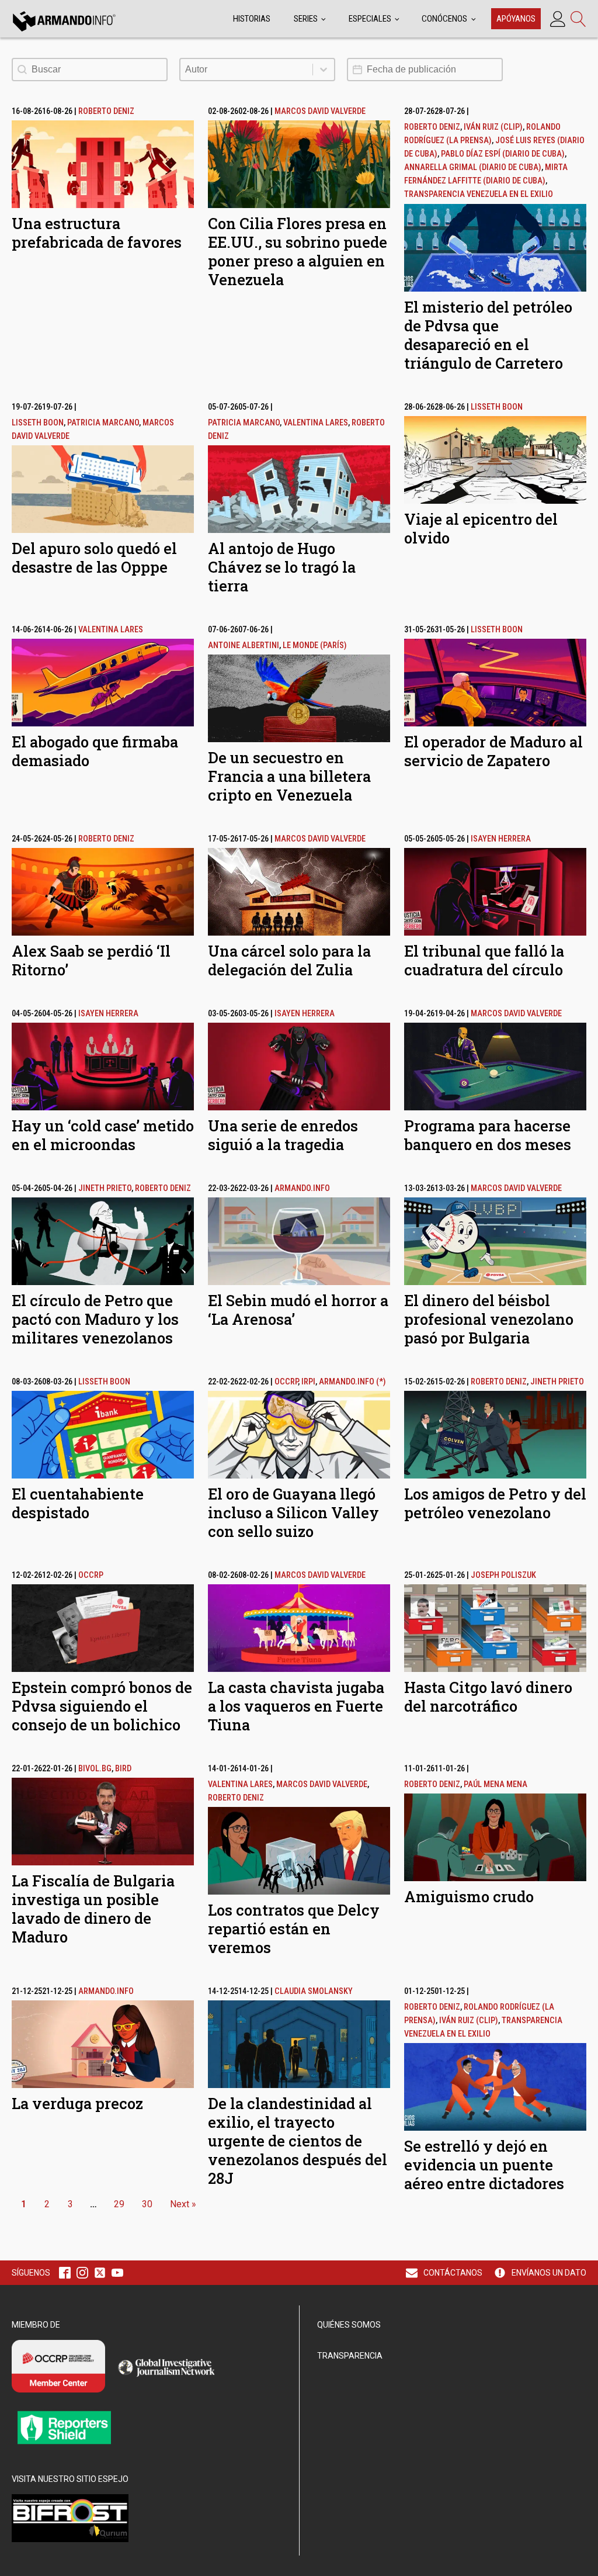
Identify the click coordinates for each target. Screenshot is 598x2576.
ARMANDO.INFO (302, 1188)
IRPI (308, 1382)
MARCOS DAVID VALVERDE (320, 111)
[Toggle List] (324, 70)
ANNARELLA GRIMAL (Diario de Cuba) (473, 167)
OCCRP (286, 1382)
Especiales (370, 19)
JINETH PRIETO (105, 1188)
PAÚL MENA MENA (496, 1784)
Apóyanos (516, 19)
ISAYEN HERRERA (501, 839)
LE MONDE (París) (315, 645)
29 (119, 2204)
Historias (252, 19)
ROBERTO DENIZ (106, 111)
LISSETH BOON (38, 423)
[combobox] (246, 70)
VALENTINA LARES (316, 423)
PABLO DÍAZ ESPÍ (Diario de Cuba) (503, 154)
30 (147, 2204)
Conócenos (444, 19)
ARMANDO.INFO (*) (352, 1382)
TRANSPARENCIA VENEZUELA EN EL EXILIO (479, 194)
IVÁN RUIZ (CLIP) (493, 127)
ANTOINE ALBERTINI (244, 645)
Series (306, 19)
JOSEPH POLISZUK (503, 1575)
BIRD (123, 1769)
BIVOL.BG (95, 1769)
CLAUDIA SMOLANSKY (314, 1991)
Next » (183, 2204)
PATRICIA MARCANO (103, 423)
